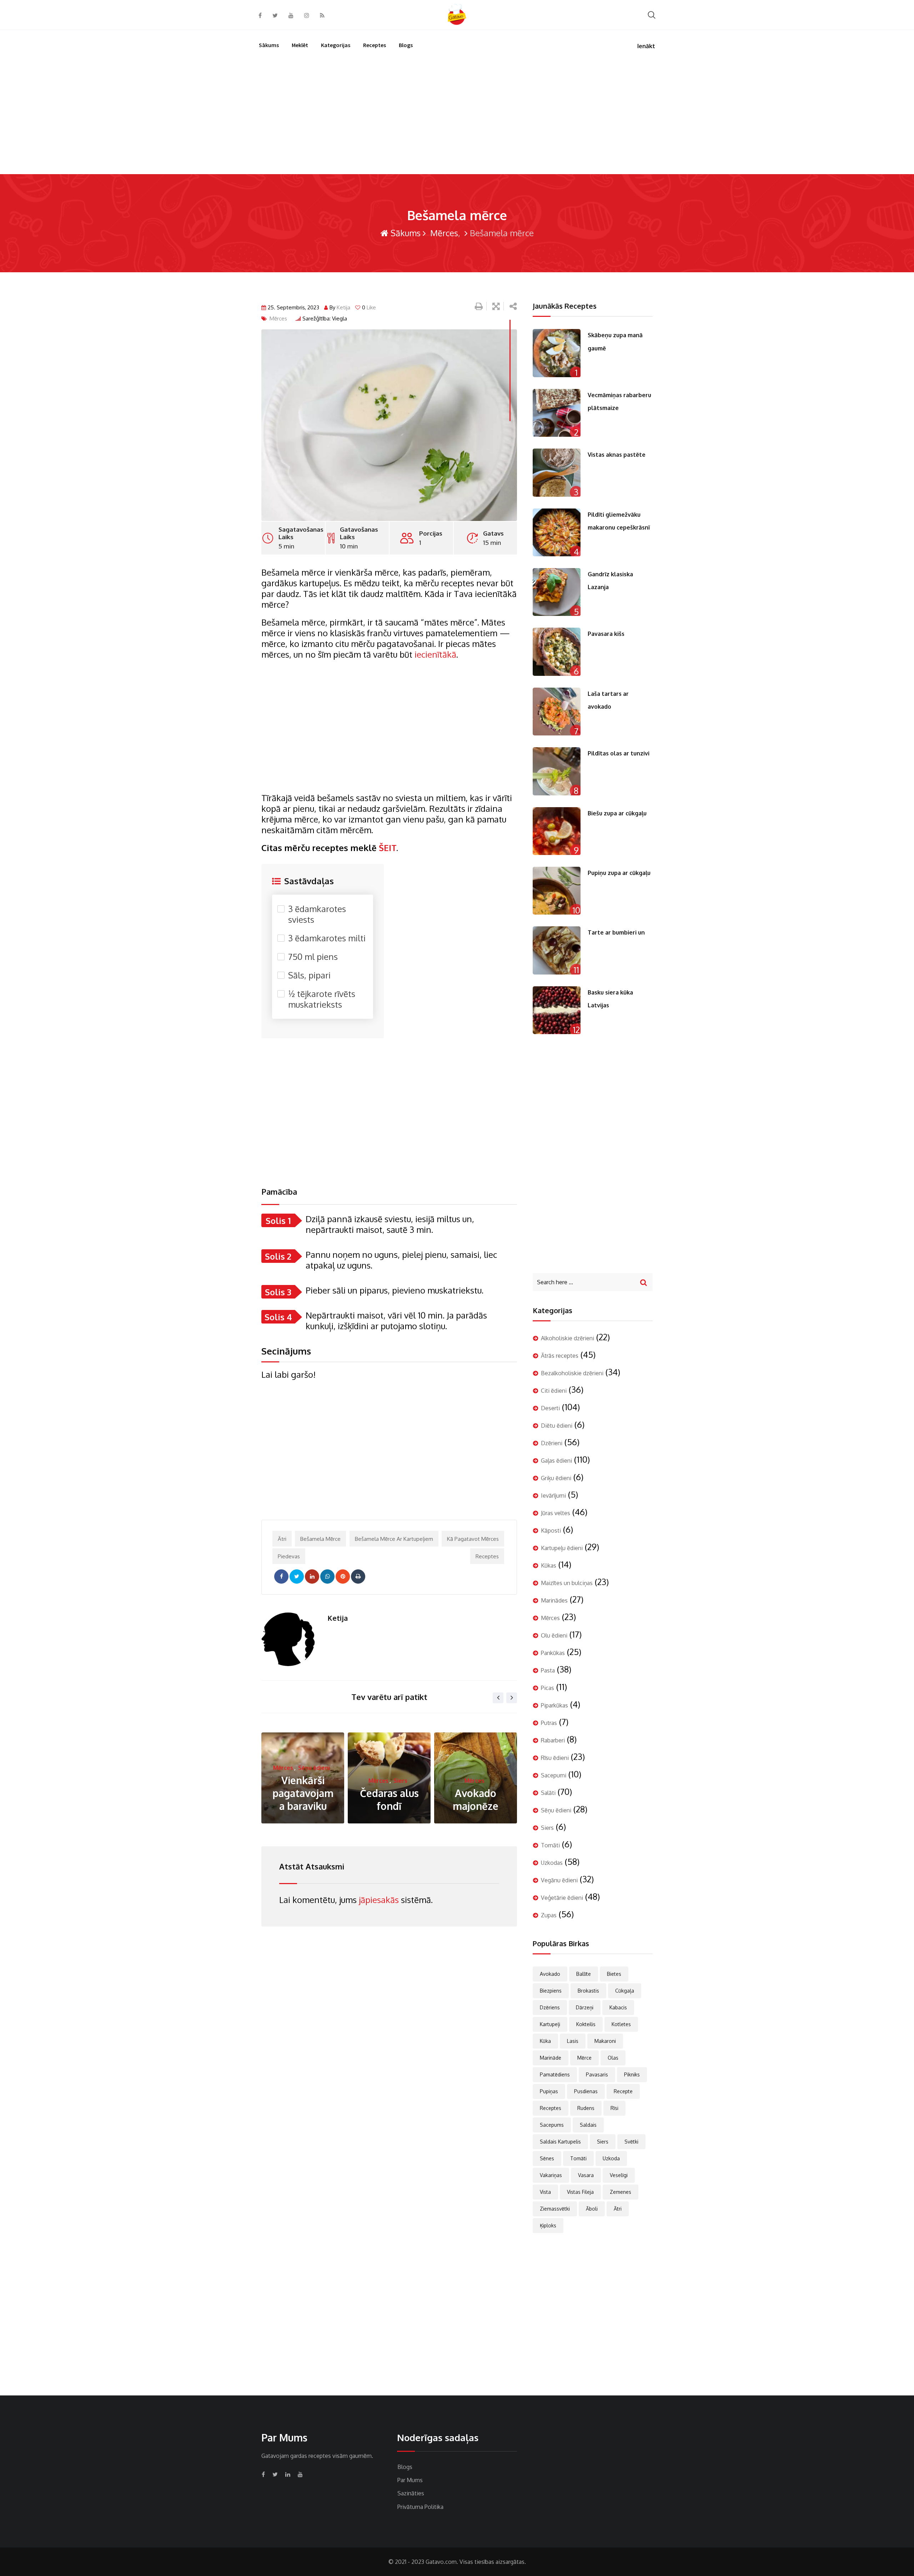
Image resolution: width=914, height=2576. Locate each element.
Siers (314, 1781)
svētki (631, 2142)
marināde (551, 2058)
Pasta (548, 1670)
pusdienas (586, 2091)
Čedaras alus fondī (303, 1800)
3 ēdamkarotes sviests (317, 914)
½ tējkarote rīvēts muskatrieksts (322, 999)
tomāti (578, 2158)
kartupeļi (550, 2024)
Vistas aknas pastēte (617, 455)
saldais (588, 2125)
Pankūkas (553, 1653)
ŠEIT (386, 848)
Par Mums (410, 2480)
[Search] (652, 14)
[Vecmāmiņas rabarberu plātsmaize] (557, 413)
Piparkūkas (554, 1705)
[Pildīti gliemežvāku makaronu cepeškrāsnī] (557, 532)
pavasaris (597, 2074)
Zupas (549, 1915)
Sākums (269, 45)
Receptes (375, 45)
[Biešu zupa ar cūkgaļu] (557, 831)
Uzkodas (552, 1863)
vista (545, 2192)
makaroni (605, 2041)
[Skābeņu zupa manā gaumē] (557, 353)
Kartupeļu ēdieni (562, 1548)
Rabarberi (553, 1740)
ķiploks (548, 2225)
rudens (586, 2108)
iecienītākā (435, 654)
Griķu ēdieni (556, 1478)
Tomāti (550, 1845)
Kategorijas (336, 45)
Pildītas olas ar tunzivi (619, 753)
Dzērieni (552, 1443)
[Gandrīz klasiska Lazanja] (557, 592)
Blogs (406, 45)
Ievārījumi (553, 1496)
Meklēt (300, 45)
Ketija (343, 307)
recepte (623, 2091)
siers (603, 2142)
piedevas (289, 1556)
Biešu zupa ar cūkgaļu (617, 813)
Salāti (548, 1793)
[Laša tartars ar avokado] (557, 712)
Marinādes (554, 1600)
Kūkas (549, 1565)
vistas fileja (580, 2192)
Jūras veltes (556, 1513)
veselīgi (619, 2175)
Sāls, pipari (309, 975)
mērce (584, 2058)
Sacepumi (554, 1775)
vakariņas (551, 2175)
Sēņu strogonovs (476, 1800)
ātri (282, 1539)
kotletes (621, 2024)
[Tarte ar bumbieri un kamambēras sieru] (557, 950)
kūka (545, 2041)
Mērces (443, 233)
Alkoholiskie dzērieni (568, 1338)
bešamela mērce (320, 1539)
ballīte (584, 1974)
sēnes (547, 2158)
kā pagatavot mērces (473, 1539)
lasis (573, 2041)
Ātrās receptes (560, 1356)
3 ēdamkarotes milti (327, 938)
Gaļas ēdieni (556, 1461)
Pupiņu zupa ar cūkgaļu (619, 873)
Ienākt (646, 46)
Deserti (550, 1408)
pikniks (632, 2074)
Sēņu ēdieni (487, 1781)
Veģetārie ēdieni (562, 1898)
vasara (586, 2175)
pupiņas (549, 2091)
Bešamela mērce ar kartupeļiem (394, 1539)
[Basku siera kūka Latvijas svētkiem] (557, 1010)
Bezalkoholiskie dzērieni (572, 1373)
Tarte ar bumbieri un (616, 932)
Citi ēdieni (554, 1391)
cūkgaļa (625, 1991)
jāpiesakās (379, 1900)
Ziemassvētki (555, 2209)
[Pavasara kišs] (557, 652)
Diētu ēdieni (557, 1426)
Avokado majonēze (389, 1800)
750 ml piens (313, 957)
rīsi (614, 2108)
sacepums (552, 2125)
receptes (487, 1556)
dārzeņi (585, 2007)
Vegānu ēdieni (559, 1880)
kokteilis (586, 2024)
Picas (548, 1688)
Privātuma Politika (420, 2507)
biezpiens (551, 1991)
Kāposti (551, 1530)
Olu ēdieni (554, 1635)
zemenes (621, 2192)
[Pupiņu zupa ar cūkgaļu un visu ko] (557, 891)
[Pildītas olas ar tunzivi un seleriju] (557, 771)
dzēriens (550, 2007)
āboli (592, 2209)
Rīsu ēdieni (555, 1758)
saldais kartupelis (560, 2142)
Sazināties (411, 2493)
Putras (549, 1723)
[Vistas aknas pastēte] (557, 472)
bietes (614, 1974)
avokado (550, 1974)
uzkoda (611, 2158)
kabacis (618, 2007)
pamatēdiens (555, 2074)
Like (369, 307)
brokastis (588, 1991)
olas (613, 2058)
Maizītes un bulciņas (567, 1583)
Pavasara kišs (606, 634)
